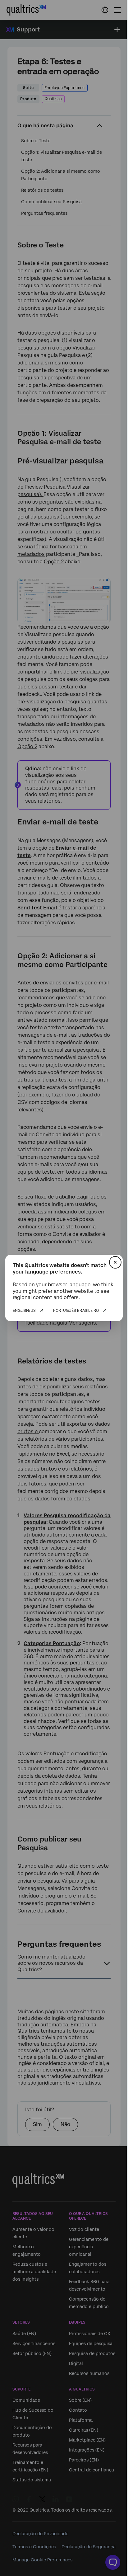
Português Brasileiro (76, 1311)
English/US (24, 1311)
